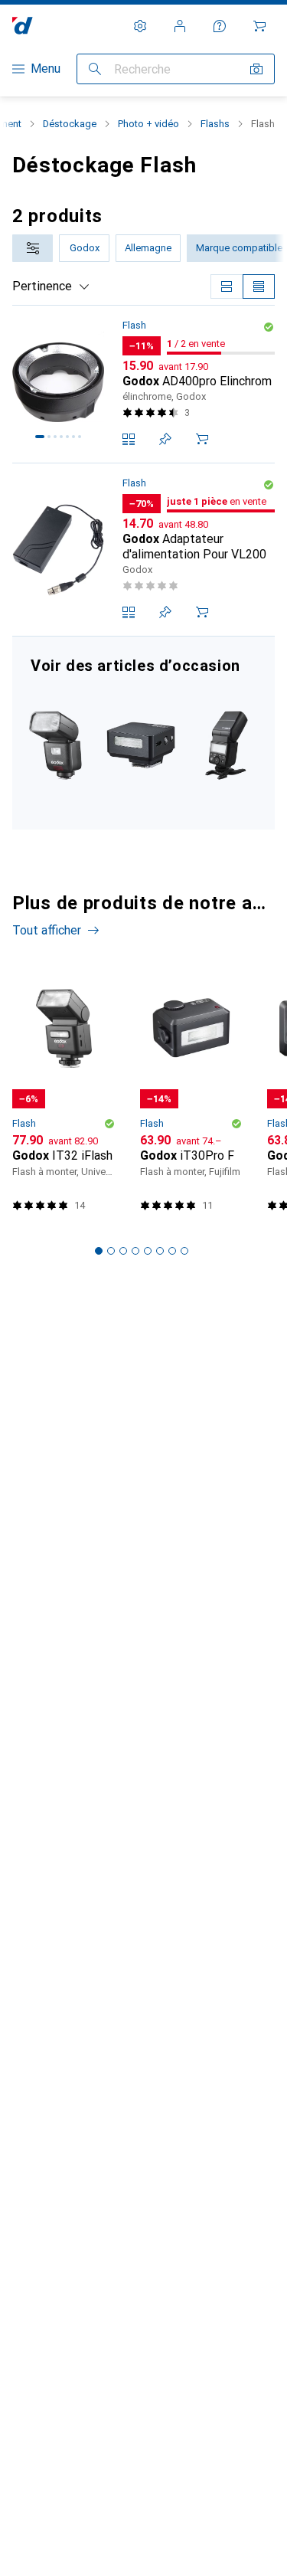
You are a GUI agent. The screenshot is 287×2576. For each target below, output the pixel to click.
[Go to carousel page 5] (148, 1251)
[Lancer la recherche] (95, 69)
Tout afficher (47, 930)
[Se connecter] (180, 26)
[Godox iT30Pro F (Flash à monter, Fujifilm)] (192, 1093)
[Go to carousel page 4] (135, 1251)
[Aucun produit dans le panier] (259, 26)
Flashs (215, 124)
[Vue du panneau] (227, 286)
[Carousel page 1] (99, 1251)
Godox (85, 248)
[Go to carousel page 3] (123, 1251)
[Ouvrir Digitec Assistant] (220, 26)
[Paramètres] (140, 26)
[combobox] (33, 248)
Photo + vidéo (148, 124)
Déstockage (70, 124)
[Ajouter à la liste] (165, 439)
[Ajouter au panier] (202, 439)
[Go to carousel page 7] (172, 1251)
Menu (46, 69)
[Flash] (143, 733)
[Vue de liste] (259, 286)
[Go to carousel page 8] (184, 1251)
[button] (269, 327)
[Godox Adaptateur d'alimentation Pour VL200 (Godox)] (143, 550)
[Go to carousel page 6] (160, 1251)
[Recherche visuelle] (256, 69)
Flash (134, 325)
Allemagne (148, 248)
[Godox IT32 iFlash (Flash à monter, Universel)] (64, 1093)
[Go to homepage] (23, 26)
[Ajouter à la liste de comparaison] (129, 439)
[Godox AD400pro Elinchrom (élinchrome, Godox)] (143, 385)
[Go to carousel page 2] (111, 1251)
